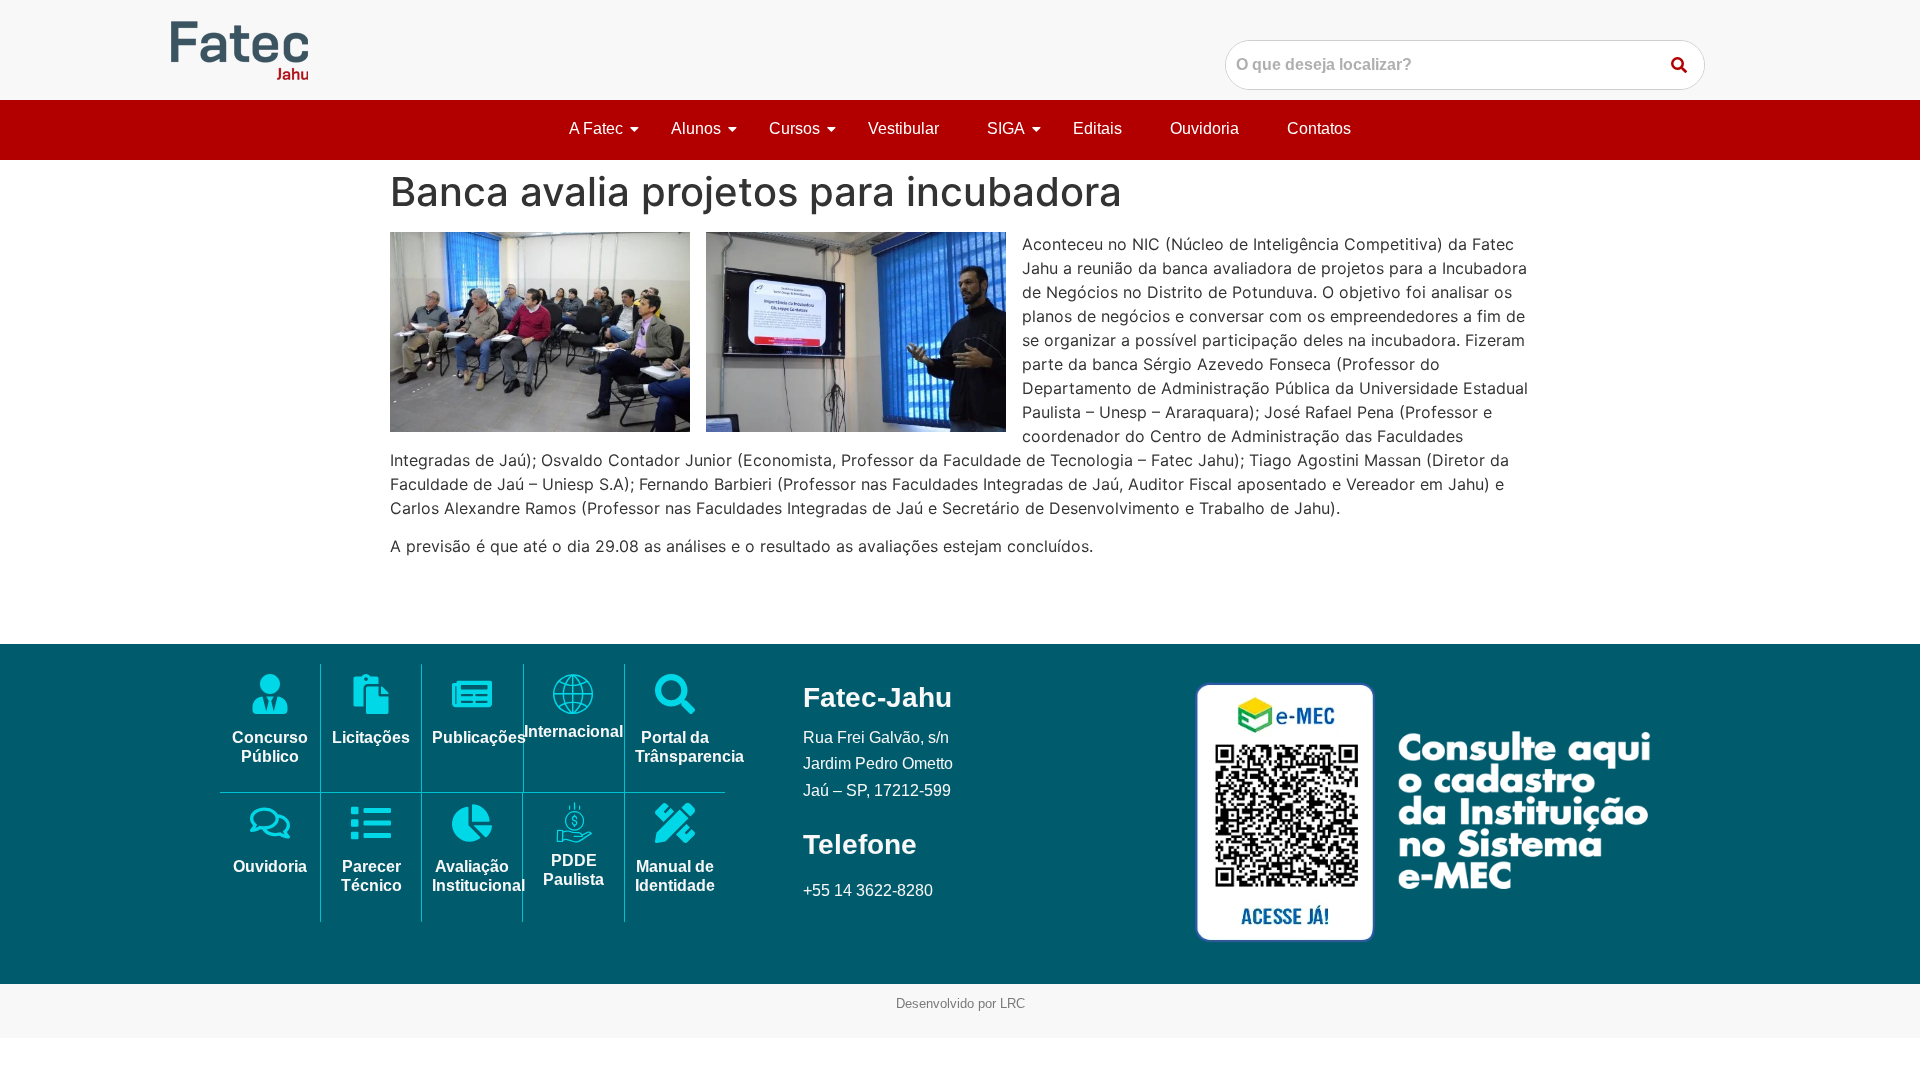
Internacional (573, 731)
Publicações (479, 737)
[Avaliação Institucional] (472, 826)
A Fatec (596, 128)
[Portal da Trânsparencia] (675, 697)
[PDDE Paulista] (574, 823)
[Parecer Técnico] (371, 826)
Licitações (371, 737)
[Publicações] (472, 697)
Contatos (1319, 128)
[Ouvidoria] (270, 826)
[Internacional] (573, 694)
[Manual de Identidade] (675, 826)
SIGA (1006, 128)
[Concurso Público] (270, 697)
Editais (1097, 128)
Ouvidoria (1204, 128)
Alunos (696, 128)
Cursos (794, 128)
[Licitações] (371, 697)
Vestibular (903, 128)
